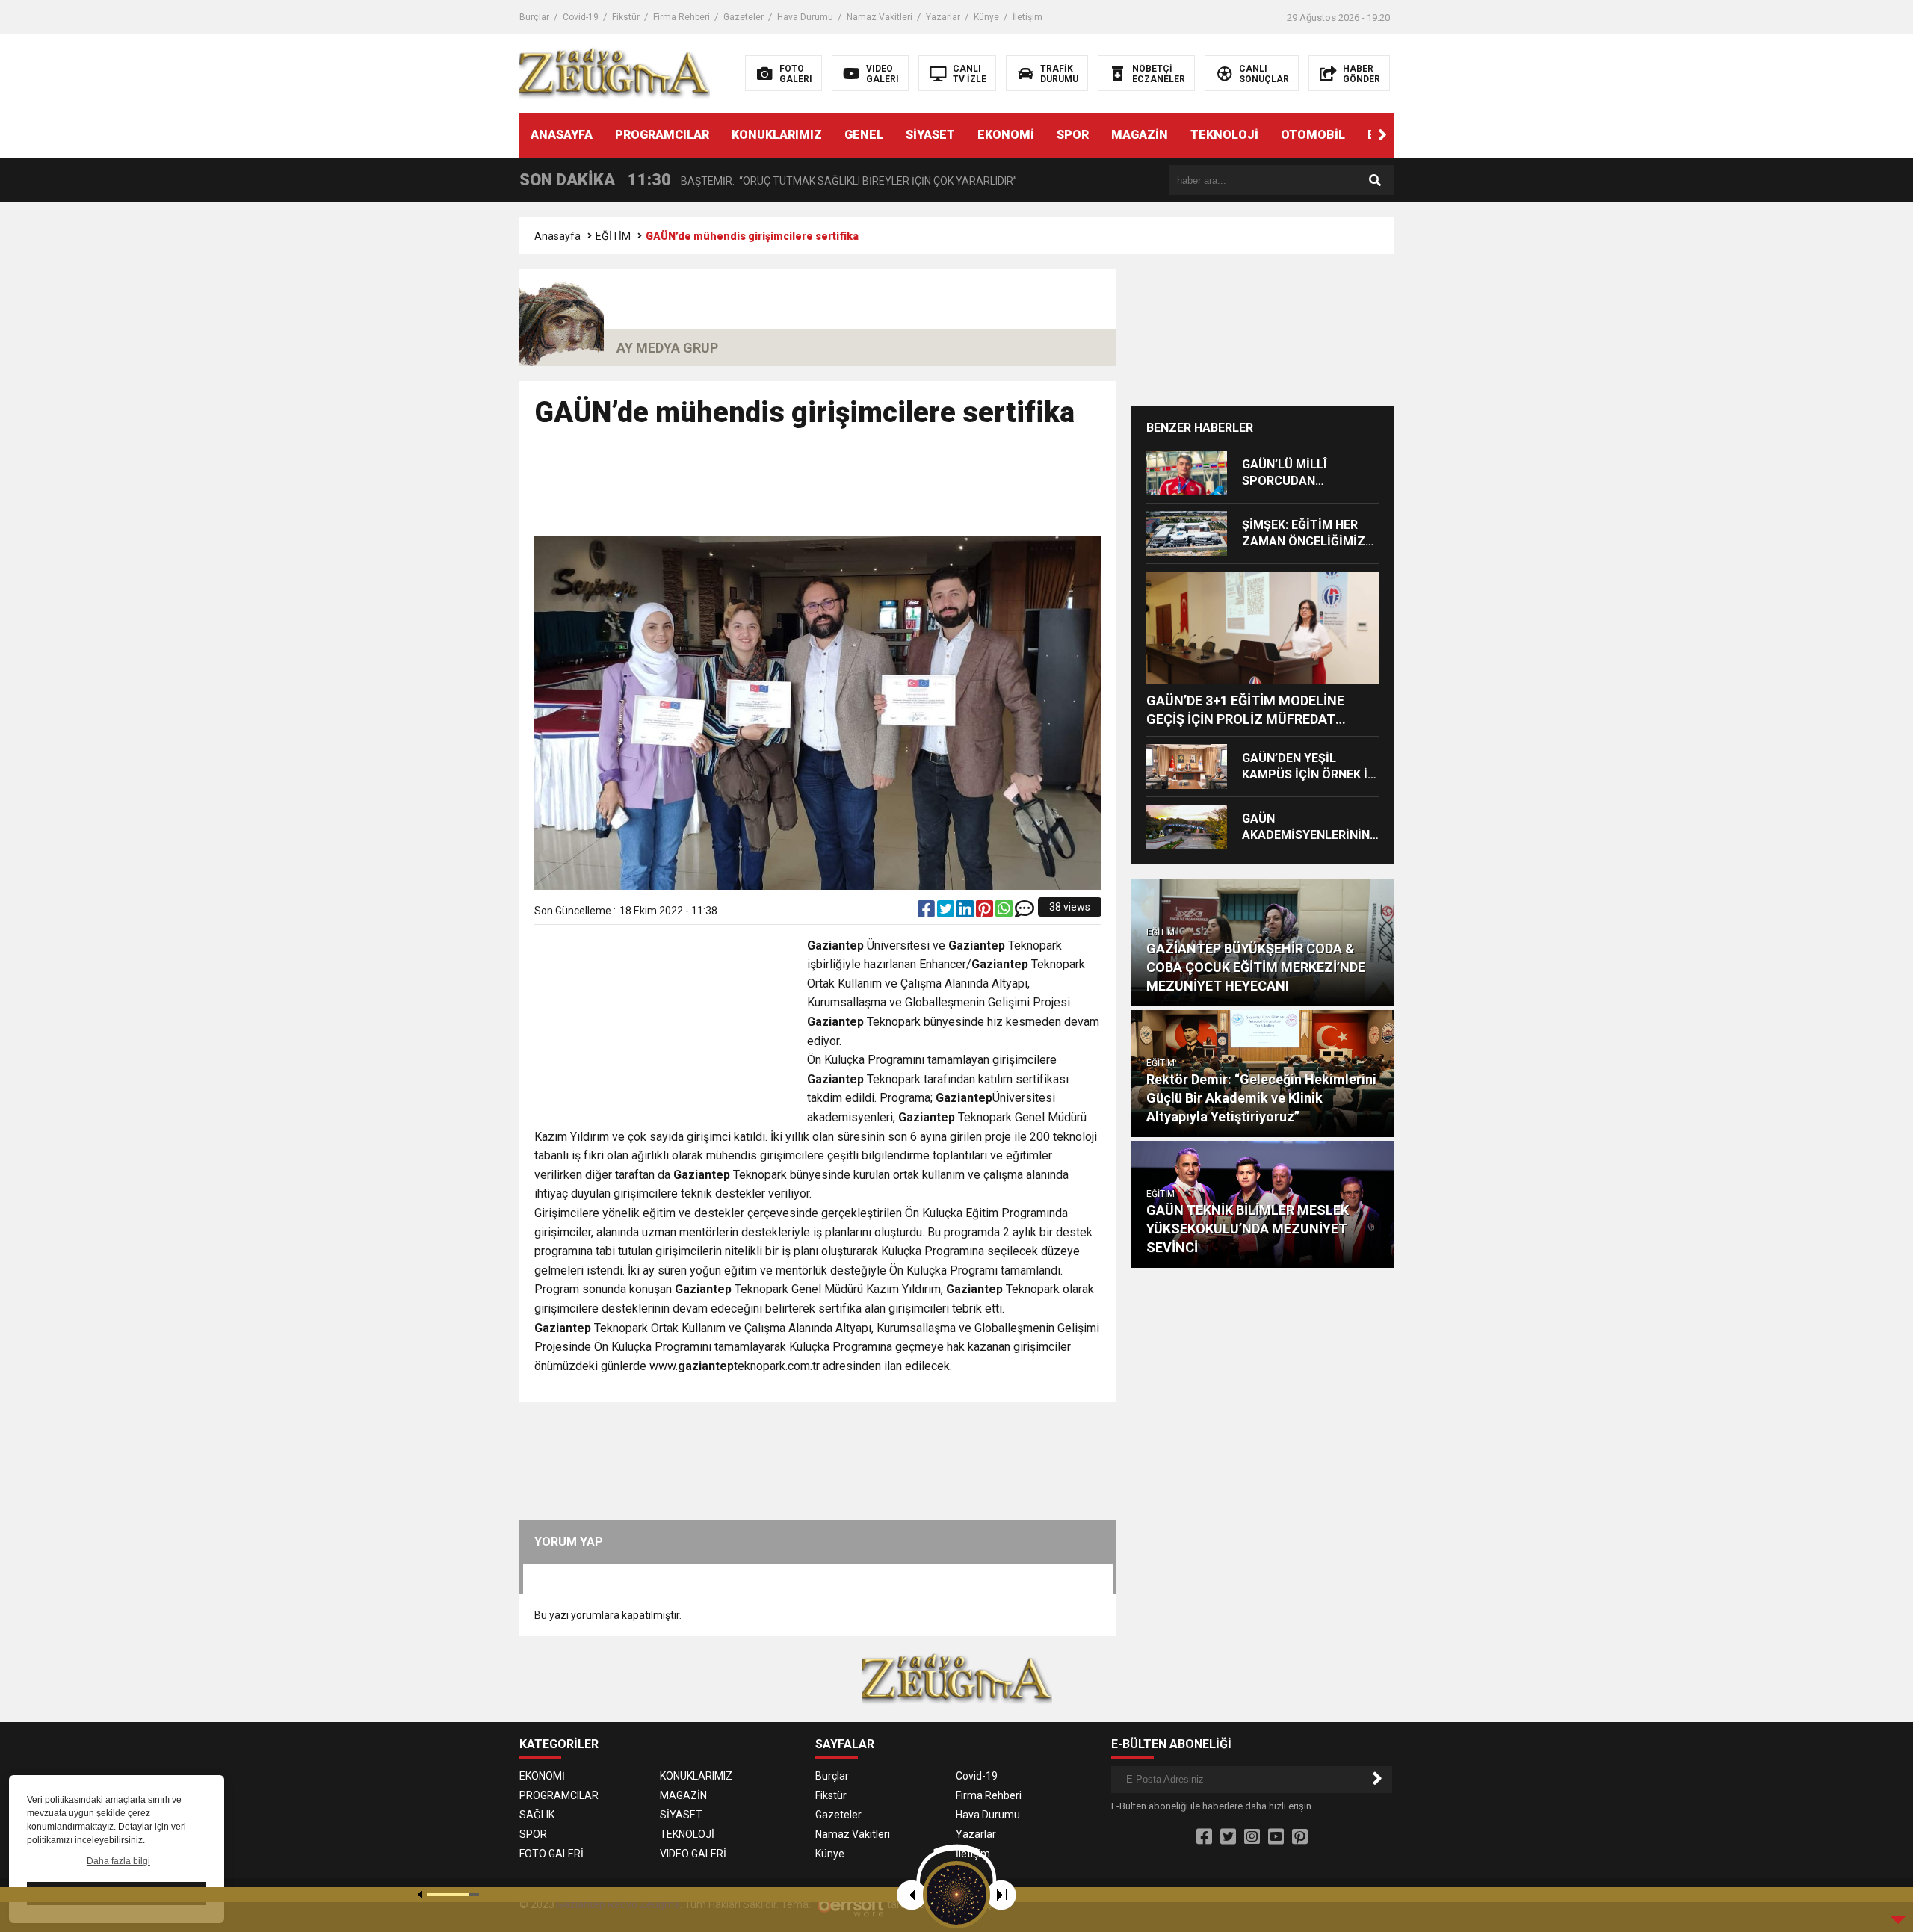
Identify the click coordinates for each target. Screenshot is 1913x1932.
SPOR (1073, 135)
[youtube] (1276, 1837)
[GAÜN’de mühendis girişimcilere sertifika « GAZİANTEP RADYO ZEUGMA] (615, 72)
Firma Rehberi (682, 17)
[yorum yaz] (1025, 912)
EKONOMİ (1006, 135)
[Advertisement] (818, 489)
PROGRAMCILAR (662, 135)
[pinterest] (986, 912)
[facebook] (927, 912)
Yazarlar (943, 17)
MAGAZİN (1140, 135)
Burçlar (534, 17)
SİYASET (930, 135)
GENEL (864, 135)
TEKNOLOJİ (1224, 135)
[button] (1382, 135)
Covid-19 (581, 17)
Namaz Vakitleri (880, 17)
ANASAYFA (562, 135)
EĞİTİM (613, 236)
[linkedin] (966, 912)
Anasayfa (557, 236)
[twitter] (947, 912)
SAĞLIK (537, 1815)
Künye (986, 17)
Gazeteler (744, 17)
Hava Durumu (805, 17)
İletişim (1027, 17)
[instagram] (1252, 1837)
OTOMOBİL (1313, 135)
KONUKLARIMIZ (777, 135)
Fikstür (626, 17)
